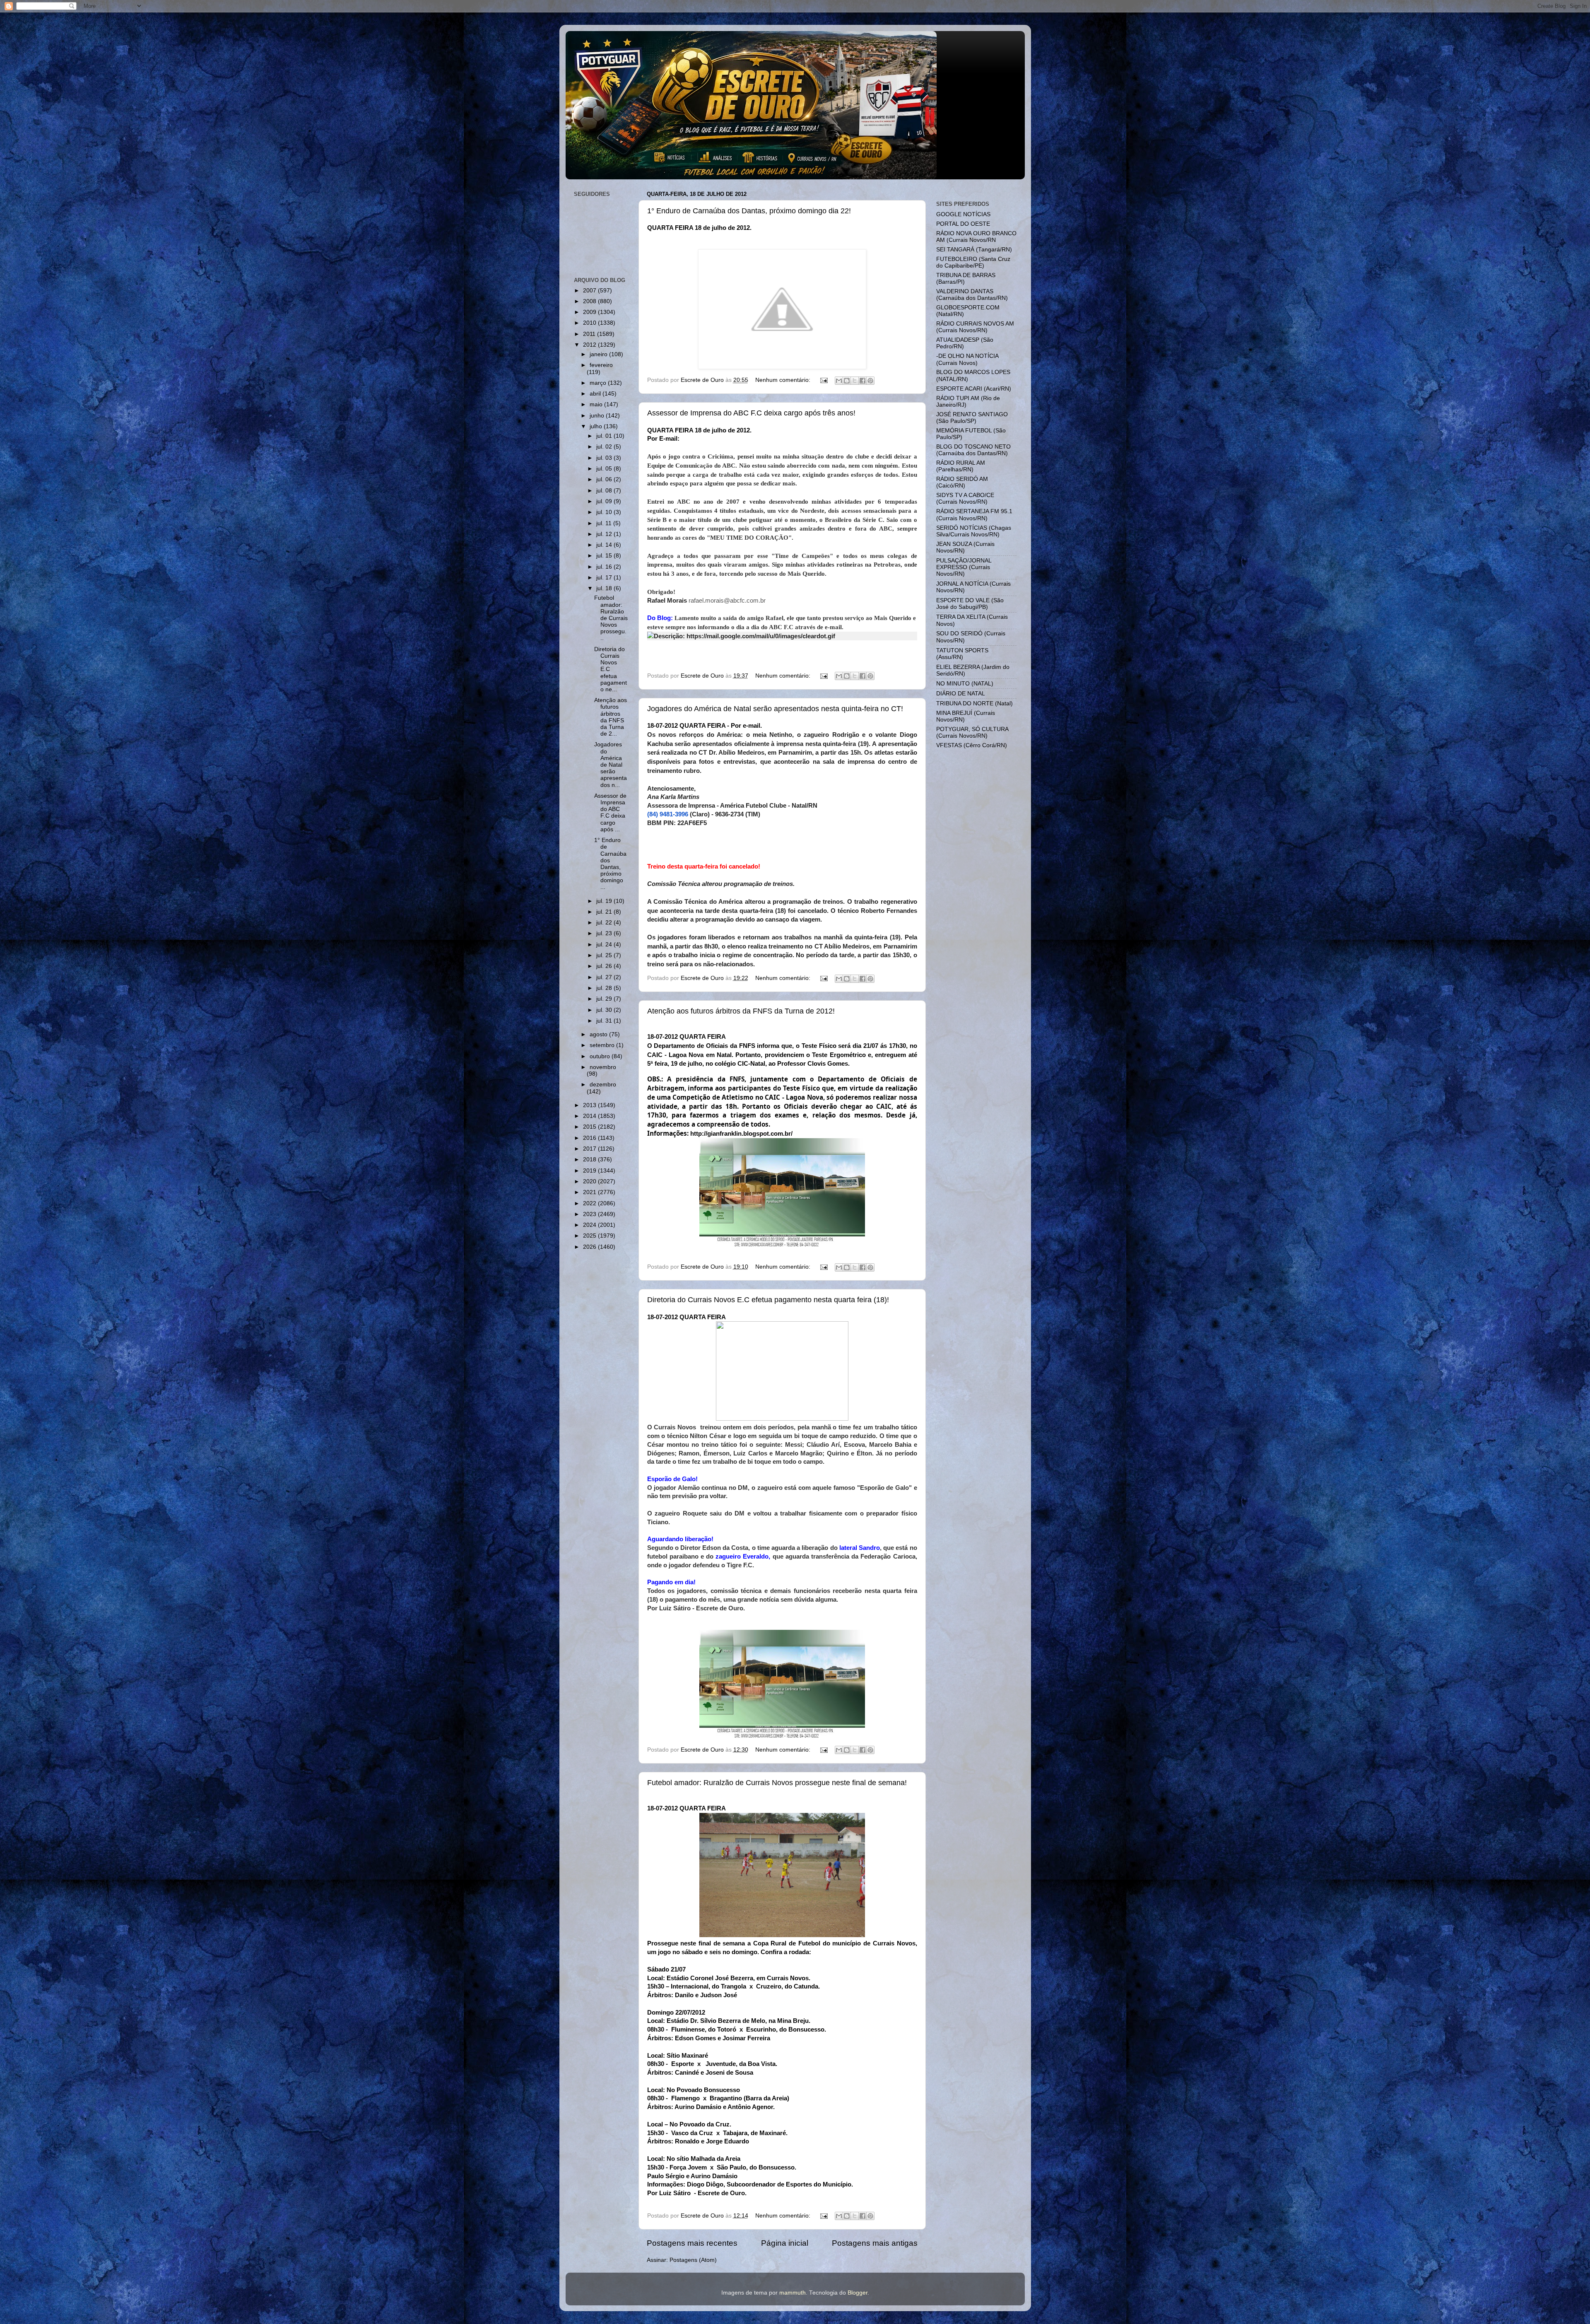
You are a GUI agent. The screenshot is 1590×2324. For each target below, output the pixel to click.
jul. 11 (605, 523)
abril (596, 394)
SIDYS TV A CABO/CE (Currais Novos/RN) (965, 498)
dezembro (603, 1085)
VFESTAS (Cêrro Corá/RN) (972, 745)
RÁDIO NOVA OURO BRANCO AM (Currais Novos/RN (976, 237)
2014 (590, 1116)
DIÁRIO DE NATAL (961, 694)
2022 (590, 1203)
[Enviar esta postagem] (824, 380)
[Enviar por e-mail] (839, 381)
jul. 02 (605, 447)
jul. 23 (605, 933)
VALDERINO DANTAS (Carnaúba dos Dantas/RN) (972, 295)
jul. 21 (605, 912)
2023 (590, 1214)
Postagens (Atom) (693, 2260)
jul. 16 (605, 567)
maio (597, 404)
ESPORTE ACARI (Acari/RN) (974, 389)
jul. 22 (605, 923)
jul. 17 (605, 578)
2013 (590, 1105)
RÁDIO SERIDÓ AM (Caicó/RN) (962, 482)
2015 (590, 1127)
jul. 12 (605, 534)
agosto (599, 1034)
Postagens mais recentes (692, 2243)
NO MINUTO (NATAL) (965, 684)
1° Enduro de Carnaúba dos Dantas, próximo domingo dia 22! (749, 211)
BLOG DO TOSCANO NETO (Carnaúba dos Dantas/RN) (973, 450)
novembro (603, 1067)
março (599, 383)
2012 (590, 345)
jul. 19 (605, 901)
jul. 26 (605, 966)
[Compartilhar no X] (855, 381)
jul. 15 (605, 556)
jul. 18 (605, 588)
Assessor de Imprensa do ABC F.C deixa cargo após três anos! (751, 413)
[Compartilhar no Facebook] (862, 381)
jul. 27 (605, 977)
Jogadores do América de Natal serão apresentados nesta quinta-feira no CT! (775, 709)
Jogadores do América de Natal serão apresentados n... (611, 765)
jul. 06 (605, 479)
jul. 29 (605, 999)
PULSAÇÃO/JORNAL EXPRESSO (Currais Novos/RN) (964, 567)
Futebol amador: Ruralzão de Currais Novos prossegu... (611, 618)
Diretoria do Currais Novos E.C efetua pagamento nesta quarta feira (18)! (768, 1300)
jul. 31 (605, 1021)
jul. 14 (605, 545)
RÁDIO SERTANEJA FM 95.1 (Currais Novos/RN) (974, 515)
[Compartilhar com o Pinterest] (870, 381)
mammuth (793, 2293)
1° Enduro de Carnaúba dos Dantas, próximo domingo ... (610, 864)
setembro (603, 1045)
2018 (590, 1160)
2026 (590, 1247)
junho (598, 416)
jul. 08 (605, 491)
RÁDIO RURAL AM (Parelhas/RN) (961, 466)
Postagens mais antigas (875, 2243)
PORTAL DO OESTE (963, 224)
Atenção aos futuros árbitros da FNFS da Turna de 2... (611, 717)
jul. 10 (605, 512)
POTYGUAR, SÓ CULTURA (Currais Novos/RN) (972, 732)
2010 (590, 323)
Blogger (858, 2293)
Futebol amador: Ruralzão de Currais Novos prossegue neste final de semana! (777, 1783)
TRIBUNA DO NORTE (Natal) (974, 703)
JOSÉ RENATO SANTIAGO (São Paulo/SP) (972, 418)
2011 (590, 334)
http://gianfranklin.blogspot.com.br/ (741, 1133)
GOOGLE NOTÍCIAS (963, 214)
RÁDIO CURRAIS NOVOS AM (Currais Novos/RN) (975, 327)
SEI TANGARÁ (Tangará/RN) (974, 250)
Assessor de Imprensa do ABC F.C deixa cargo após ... (610, 813)
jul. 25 (605, 955)
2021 (590, 1192)
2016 (590, 1138)
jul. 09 (605, 501)
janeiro (599, 354)
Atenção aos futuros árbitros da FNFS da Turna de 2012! (741, 1011)
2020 (590, 1181)
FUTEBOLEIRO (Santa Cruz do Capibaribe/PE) (973, 262)
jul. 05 (605, 469)
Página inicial (785, 2243)
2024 (590, 1225)
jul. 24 (605, 945)
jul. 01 (605, 436)
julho (597, 426)
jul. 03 (605, 458)
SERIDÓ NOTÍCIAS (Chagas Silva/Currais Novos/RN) (974, 531)
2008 (590, 301)
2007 (590, 291)
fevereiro (601, 365)
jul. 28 (605, 988)
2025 (590, 1236)
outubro (601, 1056)
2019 (590, 1171)
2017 (590, 1149)
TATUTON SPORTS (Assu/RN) (962, 654)
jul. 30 (605, 1010)
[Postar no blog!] (847, 381)
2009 (590, 312)
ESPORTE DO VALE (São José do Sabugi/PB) (970, 604)
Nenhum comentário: (784, 380)
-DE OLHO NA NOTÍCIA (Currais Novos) (967, 359)
